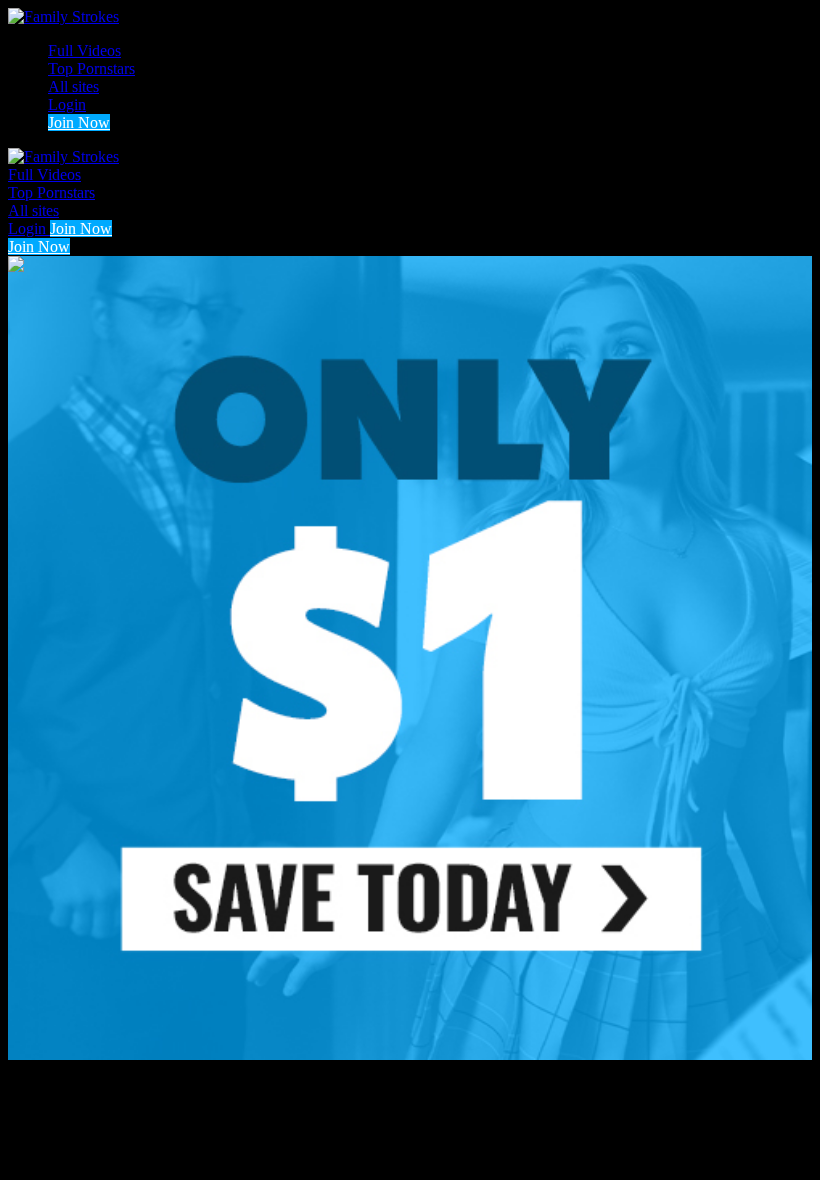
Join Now (79, 122)
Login (67, 104)
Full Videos (84, 50)
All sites (73, 86)
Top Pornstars (91, 68)
